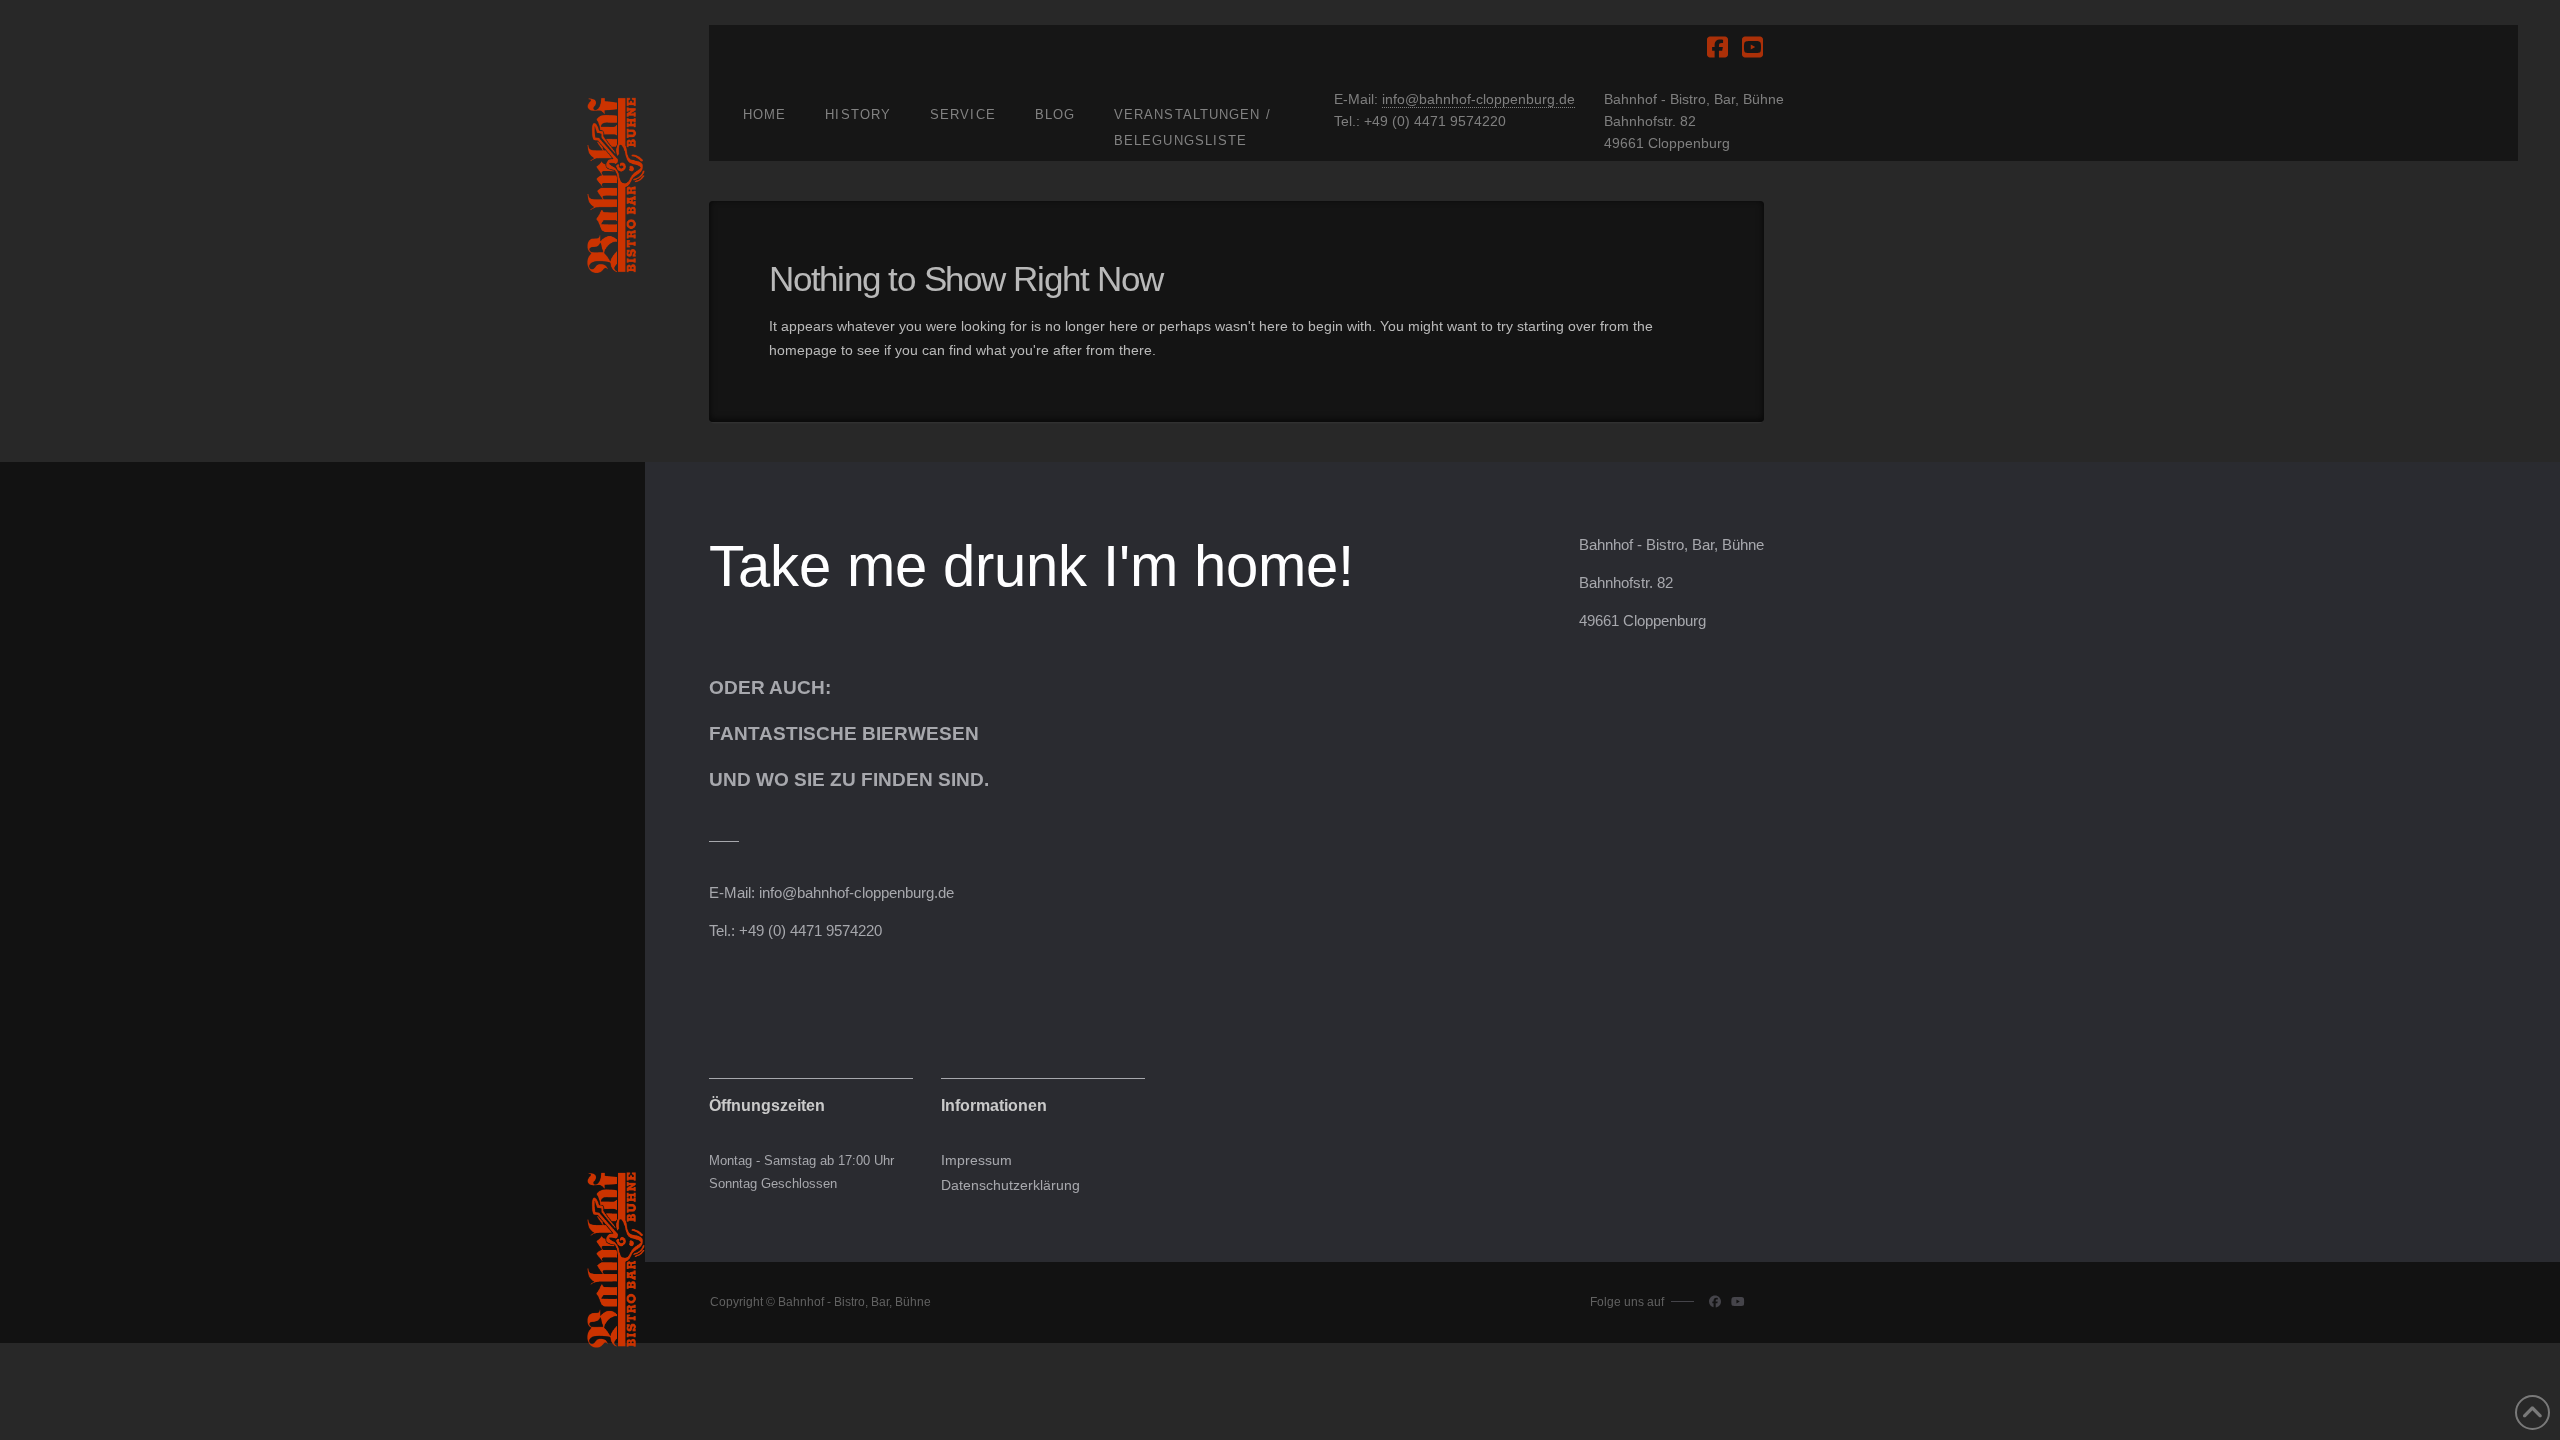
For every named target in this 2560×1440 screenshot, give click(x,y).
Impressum (976, 1160)
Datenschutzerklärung (1010, 1185)
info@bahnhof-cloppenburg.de (1478, 99)
